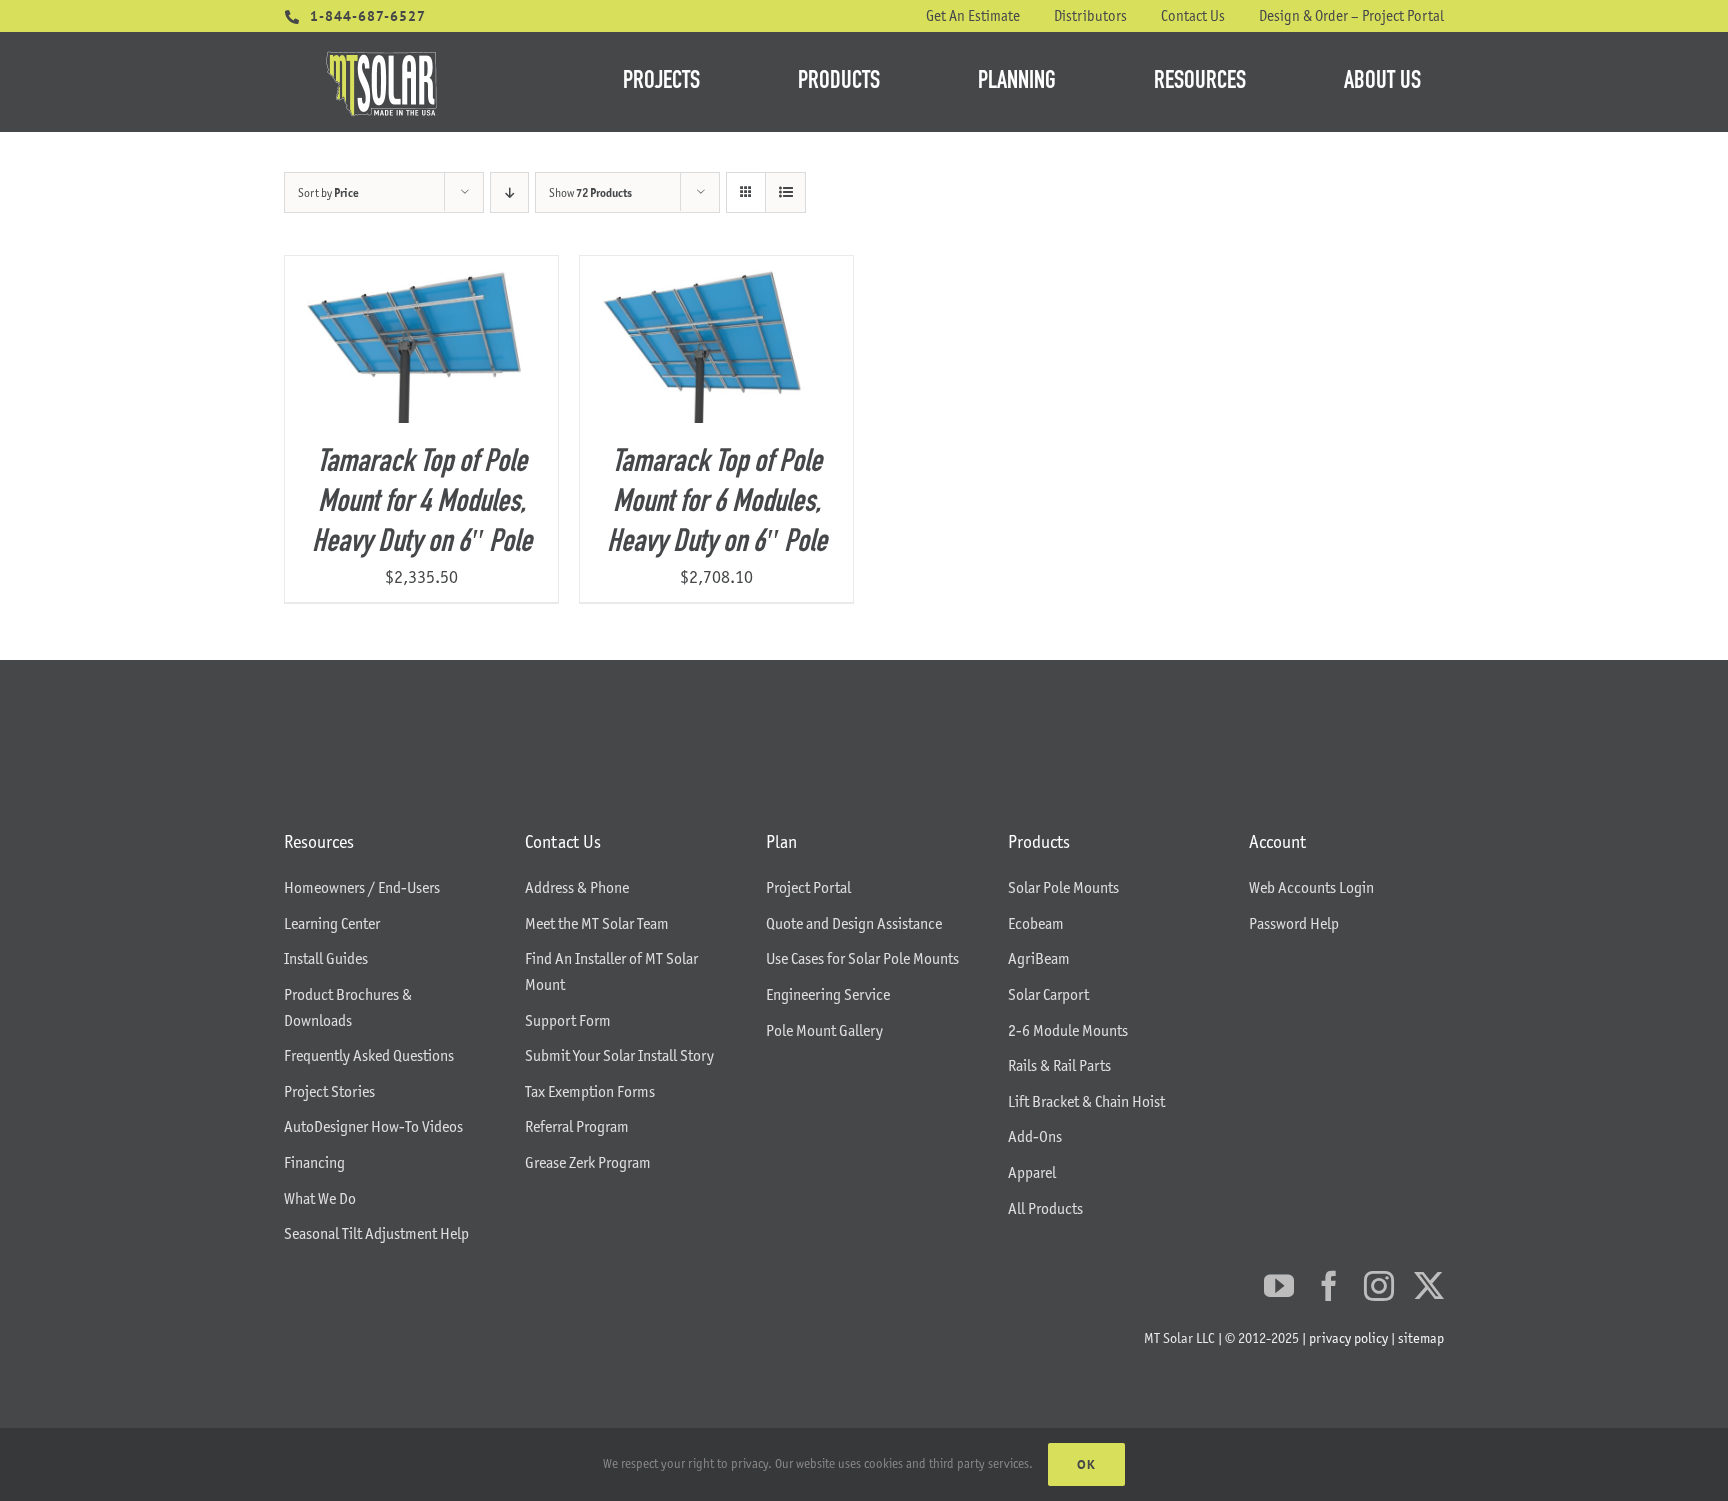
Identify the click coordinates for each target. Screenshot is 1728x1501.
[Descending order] (509, 192)
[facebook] (1329, 1286)
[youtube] (1279, 1286)
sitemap (1421, 1338)
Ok (1086, 1464)
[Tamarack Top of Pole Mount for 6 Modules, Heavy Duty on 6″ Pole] (716, 270)
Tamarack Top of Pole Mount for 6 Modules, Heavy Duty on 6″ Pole (717, 503)
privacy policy (1348, 1338)
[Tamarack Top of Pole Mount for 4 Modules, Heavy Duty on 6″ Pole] (421, 270)
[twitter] (1429, 1286)
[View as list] (785, 192)
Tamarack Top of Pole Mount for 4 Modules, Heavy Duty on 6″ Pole (422, 503)
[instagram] (1379, 1286)
